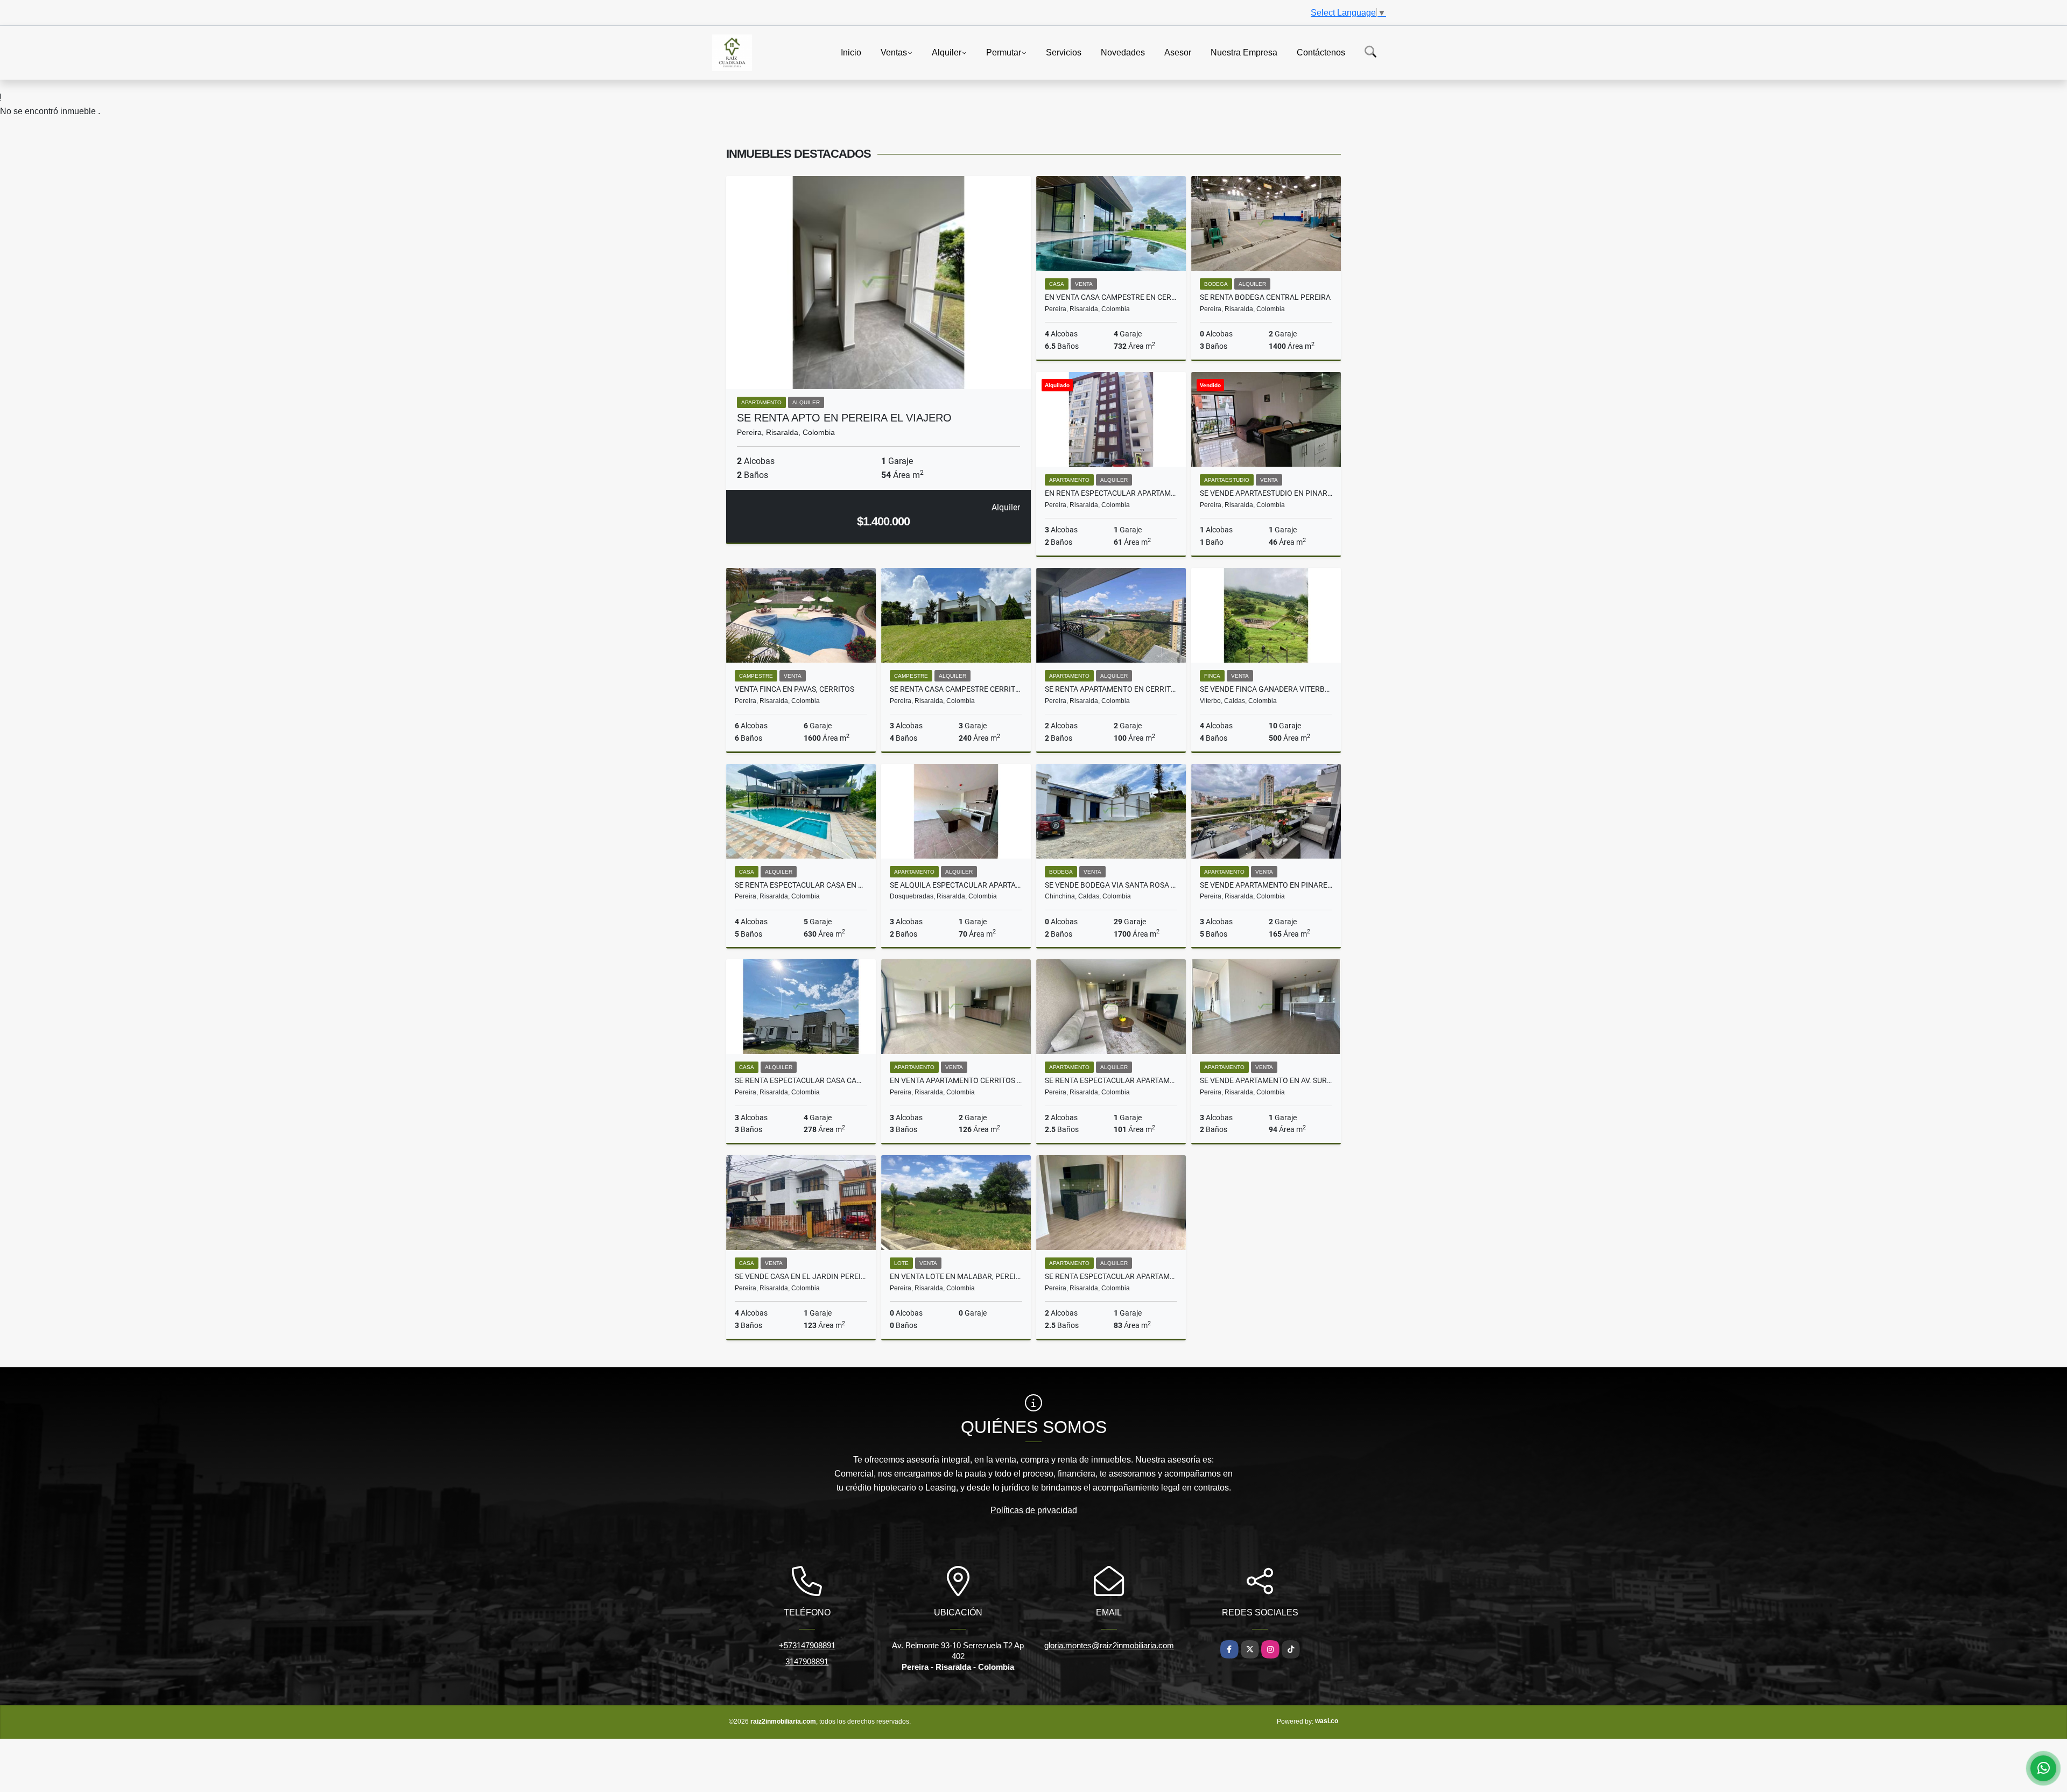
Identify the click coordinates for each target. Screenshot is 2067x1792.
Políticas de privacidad (1034, 1510)
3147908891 (807, 1661)
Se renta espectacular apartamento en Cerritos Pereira (1111, 1276)
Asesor (1178, 52)
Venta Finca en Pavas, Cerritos (795, 689)
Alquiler (947, 52)
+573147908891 (807, 1645)
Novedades (1123, 52)
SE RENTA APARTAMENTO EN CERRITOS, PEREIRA (1111, 689)
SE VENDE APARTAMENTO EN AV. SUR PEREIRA (1266, 1080)
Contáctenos (1321, 52)
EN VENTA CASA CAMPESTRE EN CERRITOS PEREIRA (1111, 297)
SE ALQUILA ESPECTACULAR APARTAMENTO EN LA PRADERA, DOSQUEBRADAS (956, 885)
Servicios (1064, 52)
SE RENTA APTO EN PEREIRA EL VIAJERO (844, 418)
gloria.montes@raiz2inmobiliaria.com (1109, 1645)
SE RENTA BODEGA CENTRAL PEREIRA (1265, 297)
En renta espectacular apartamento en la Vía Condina (1111, 493)
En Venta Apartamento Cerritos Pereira (956, 1080)
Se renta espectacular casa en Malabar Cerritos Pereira (801, 885)
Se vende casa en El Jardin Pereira (801, 1276)
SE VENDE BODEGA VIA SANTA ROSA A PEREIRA (1111, 885)
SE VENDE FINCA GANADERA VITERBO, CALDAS (1266, 689)
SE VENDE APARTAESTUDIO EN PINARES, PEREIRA (1266, 493)
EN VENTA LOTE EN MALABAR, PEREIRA (956, 1276)
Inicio (851, 52)
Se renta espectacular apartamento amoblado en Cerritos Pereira (1111, 1080)
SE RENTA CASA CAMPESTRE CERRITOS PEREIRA (956, 689)
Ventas (894, 52)
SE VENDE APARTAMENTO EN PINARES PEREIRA (1266, 885)
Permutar (1004, 52)
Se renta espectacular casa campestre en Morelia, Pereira (801, 1080)
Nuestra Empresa (1244, 52)
